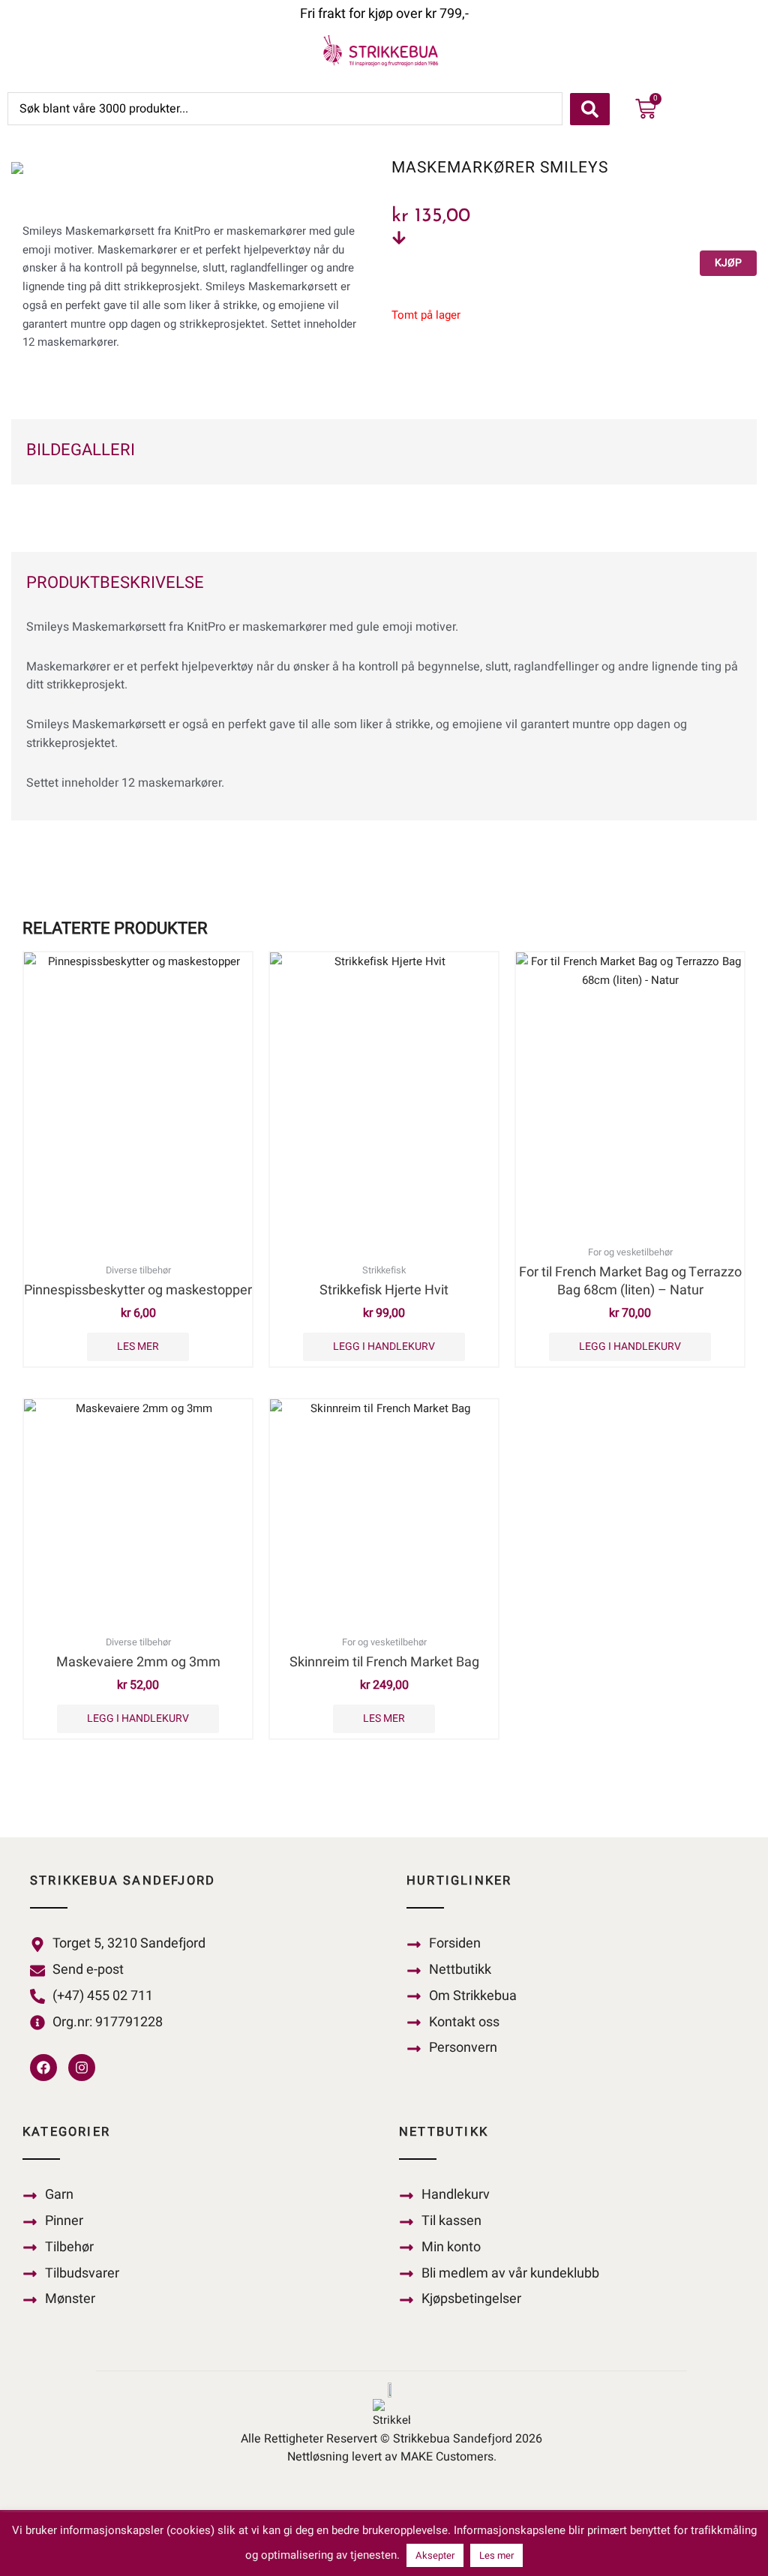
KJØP (728, 263)
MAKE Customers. (448, 2457)
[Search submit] (590, 109)
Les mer (138, 1346)
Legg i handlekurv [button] (384, 1346)
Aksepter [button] (435, 2555)
